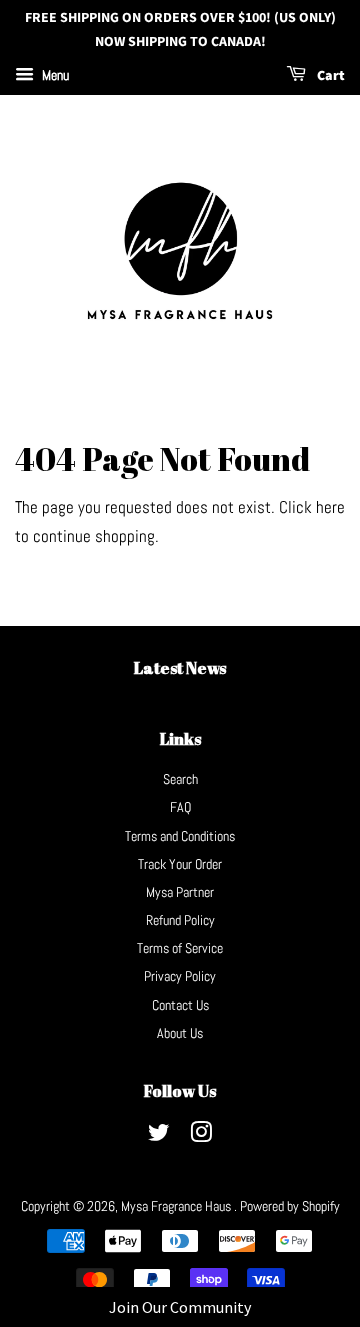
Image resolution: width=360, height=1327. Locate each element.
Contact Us (180, 1005)
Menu (54, 75)
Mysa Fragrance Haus (177, 1206)
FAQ (180, 807)
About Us (180, 1033)
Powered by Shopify (290, 1206)
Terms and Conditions (180, 836)
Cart (329, 76)
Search (180, 779)
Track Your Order (180, 864)
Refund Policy (180, 920)
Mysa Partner (180, 892)
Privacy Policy (180, 976)
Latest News (180, 668)
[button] (179, 1307)
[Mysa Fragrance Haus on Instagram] (201, 1136)
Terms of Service (180, 948)
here (330, 507)
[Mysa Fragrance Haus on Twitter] (159, 1136)
